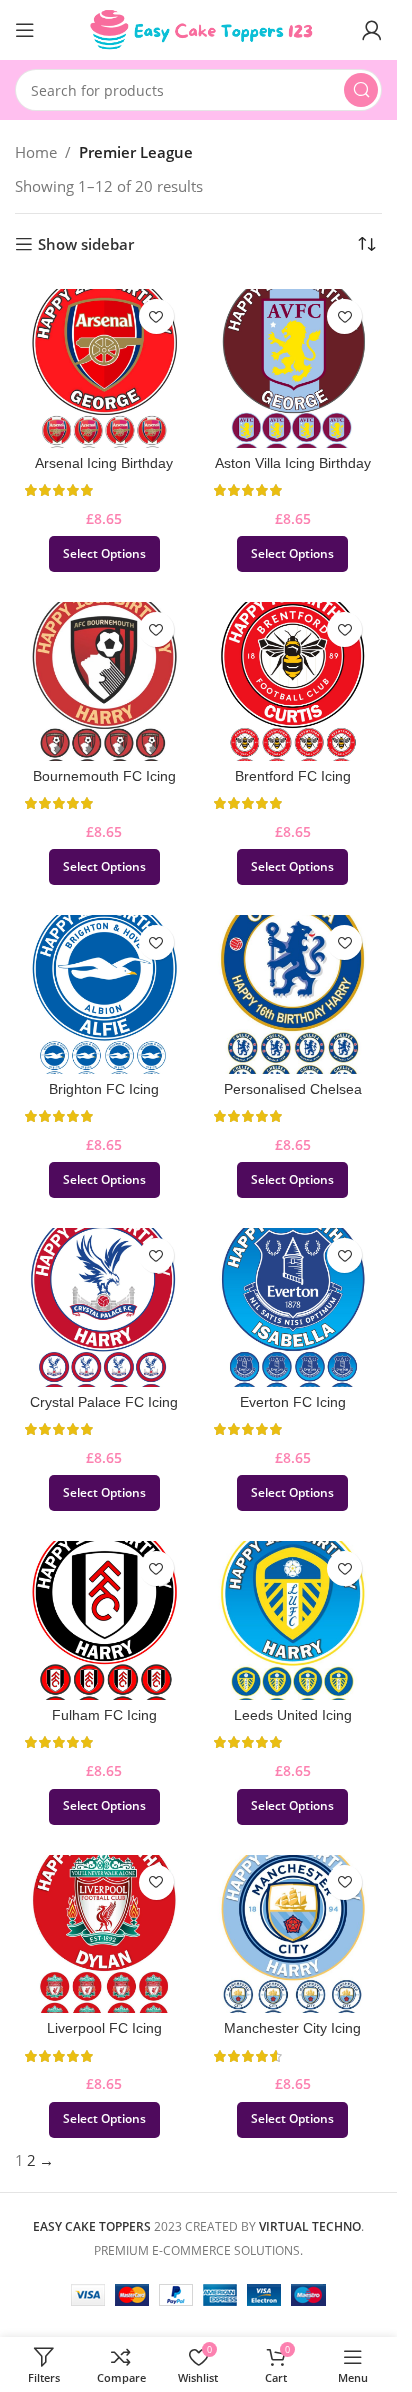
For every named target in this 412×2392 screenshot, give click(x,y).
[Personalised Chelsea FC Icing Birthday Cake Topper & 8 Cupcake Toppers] (293, 994)
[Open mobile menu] (25, 30)
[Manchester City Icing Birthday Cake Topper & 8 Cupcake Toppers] (293, 1934)
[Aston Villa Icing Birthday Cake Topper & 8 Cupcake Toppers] (293, 368)
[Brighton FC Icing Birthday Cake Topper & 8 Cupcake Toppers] (104, 994)
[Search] (361, 90)
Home (36, 152)
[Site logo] (198, 28)
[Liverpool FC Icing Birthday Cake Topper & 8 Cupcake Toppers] (104, 1934)
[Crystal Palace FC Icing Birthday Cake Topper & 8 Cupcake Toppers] (104, 1307)
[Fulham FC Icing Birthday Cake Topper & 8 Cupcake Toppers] (104, 1620)
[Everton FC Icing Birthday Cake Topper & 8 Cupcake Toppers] (293, 1307)
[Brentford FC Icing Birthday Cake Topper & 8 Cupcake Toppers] (293, 681)
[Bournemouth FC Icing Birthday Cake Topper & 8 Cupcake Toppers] (104, 681)
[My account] (372, 30)
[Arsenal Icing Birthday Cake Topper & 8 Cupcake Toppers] (104, 368)
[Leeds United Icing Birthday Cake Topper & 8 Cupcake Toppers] (293, 1620)
